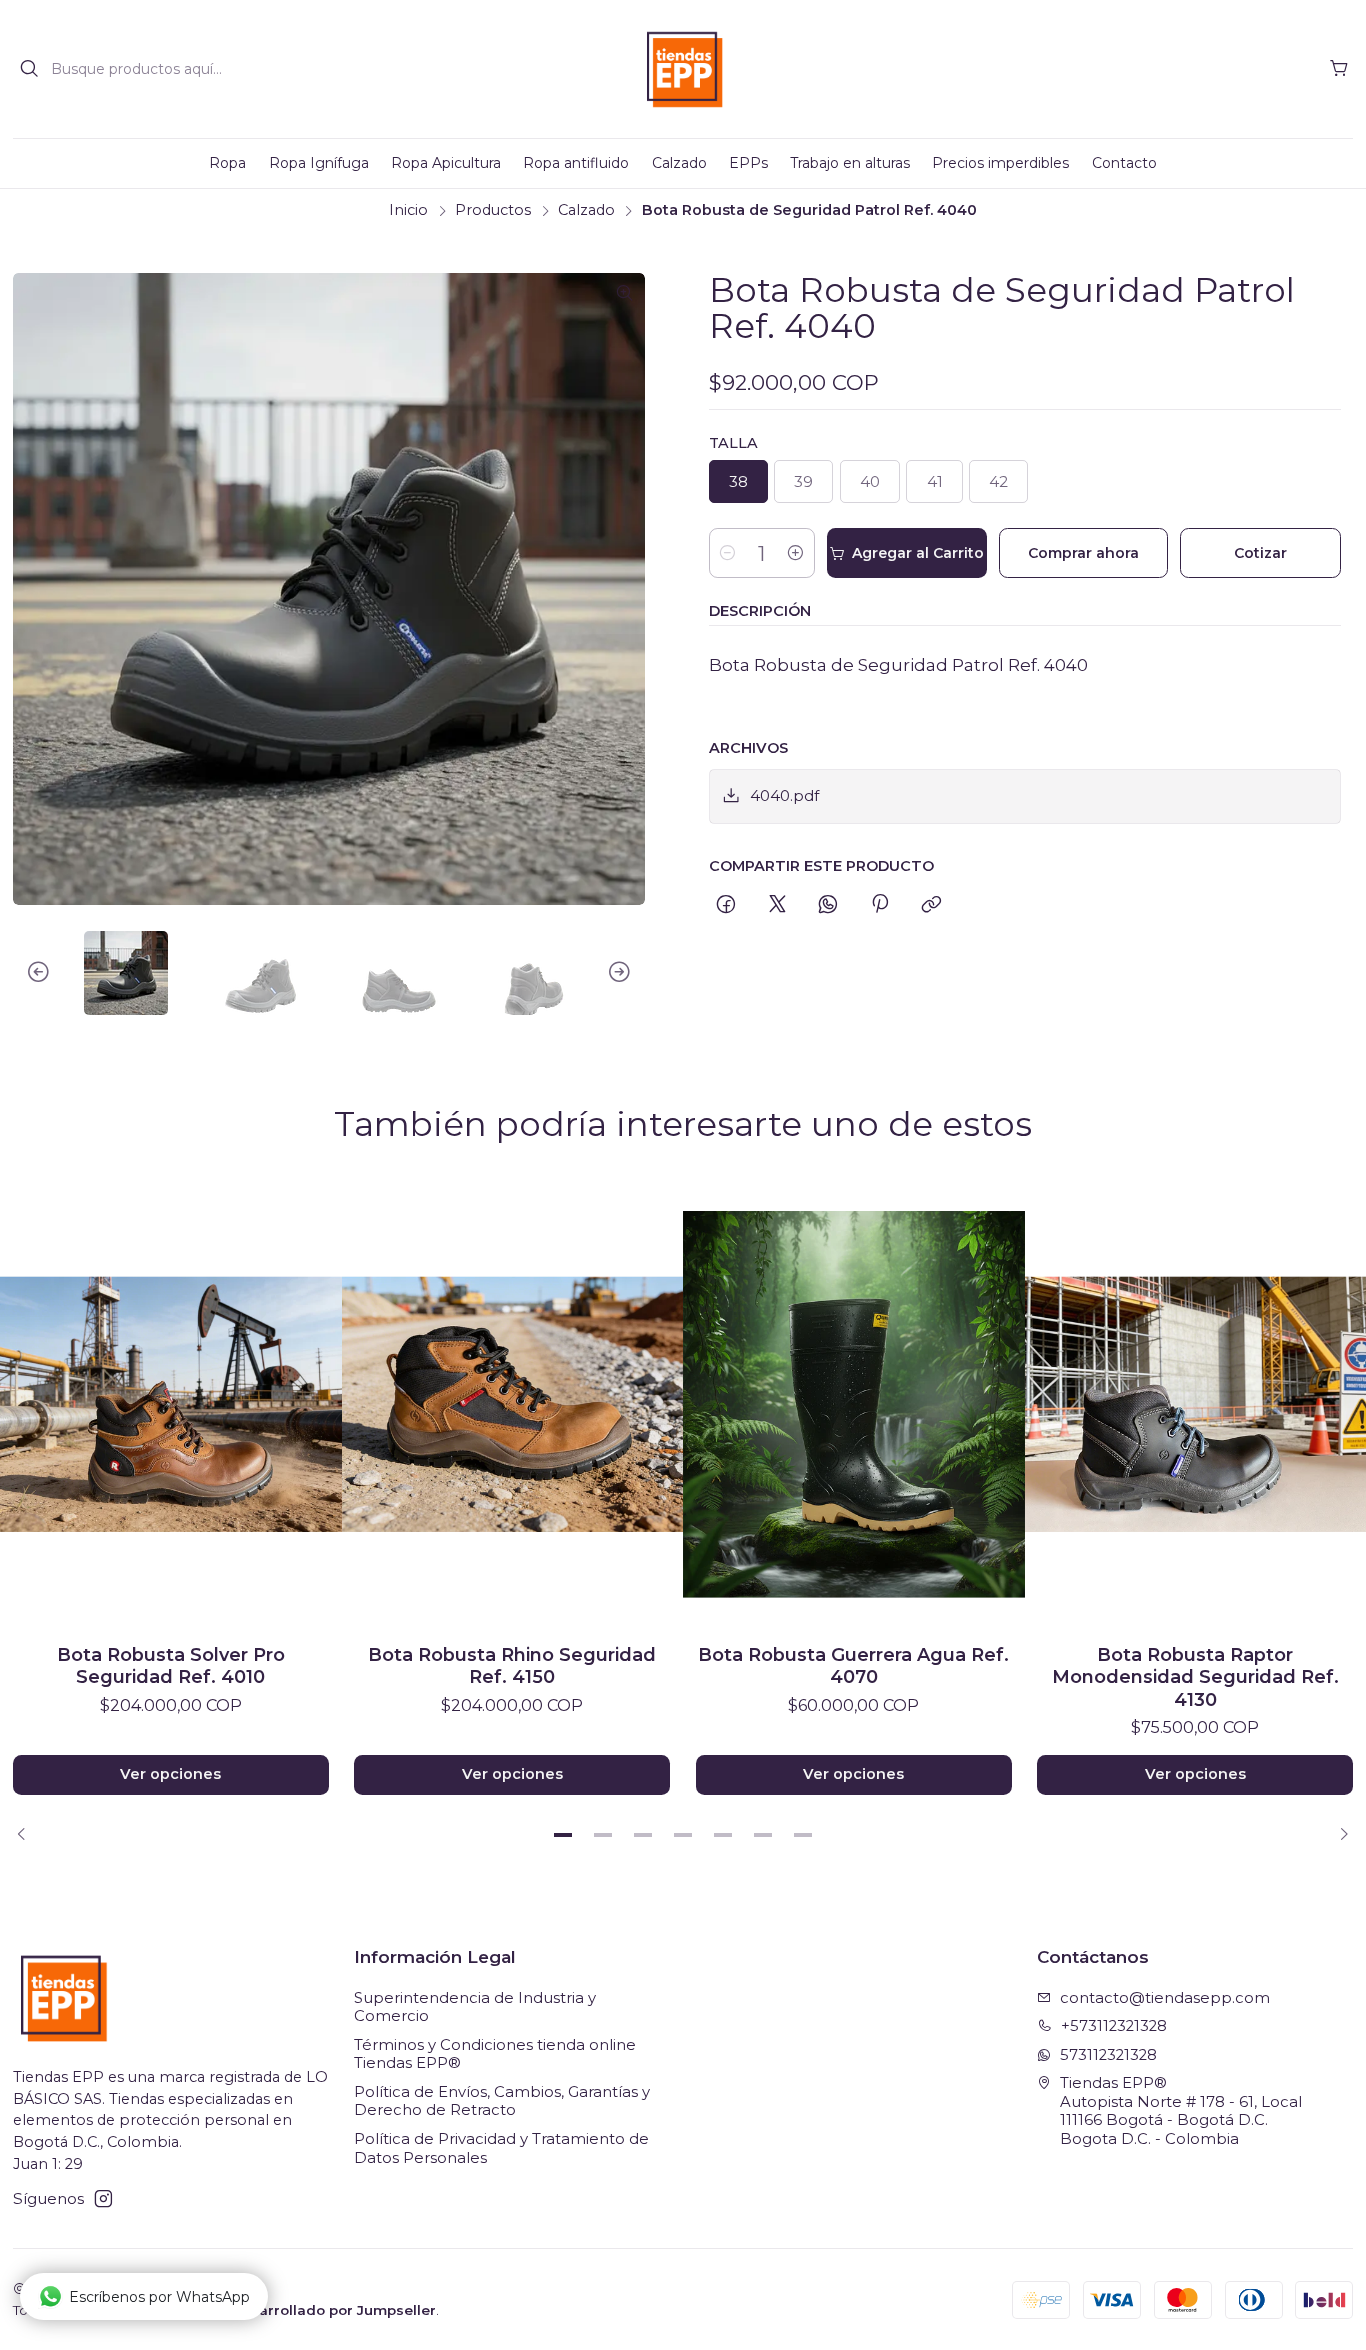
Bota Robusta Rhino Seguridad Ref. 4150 (512, 1665)
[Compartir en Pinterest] (880, 905)
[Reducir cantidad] (728, 553)
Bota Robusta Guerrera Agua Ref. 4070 (853, 1665)
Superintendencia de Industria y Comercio (475, 2007)
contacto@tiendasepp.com (1165, 1998)
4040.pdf (784, 795)
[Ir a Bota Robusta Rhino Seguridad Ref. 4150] (513, 1404)
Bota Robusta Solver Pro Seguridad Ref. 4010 (171, 1665)
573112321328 (1108, 2055)
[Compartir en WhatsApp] (828, 905)
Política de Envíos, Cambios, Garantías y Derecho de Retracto (502, 2101)
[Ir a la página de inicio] (683, 69)
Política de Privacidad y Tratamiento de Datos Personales (501, 2148)
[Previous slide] (28, 973)
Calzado (586, 210)
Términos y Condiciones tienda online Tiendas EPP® (495, 2054)
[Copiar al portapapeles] (931, 905)
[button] (563, 1835)
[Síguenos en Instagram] (103, 2198)
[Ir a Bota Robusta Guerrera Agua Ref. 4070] (854, 1404)
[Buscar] (30, 69)
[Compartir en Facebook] (726, 905)
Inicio (408, 210)
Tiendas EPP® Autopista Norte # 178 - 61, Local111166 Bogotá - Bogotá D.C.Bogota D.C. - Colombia (1181, 2111)
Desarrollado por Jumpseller (333, 2310)
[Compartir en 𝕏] (777, 905)
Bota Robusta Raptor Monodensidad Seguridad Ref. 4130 (1195, 1677)
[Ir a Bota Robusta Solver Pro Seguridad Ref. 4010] (171, 1404)
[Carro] (1339, 69)
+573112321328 (1114, 2026)
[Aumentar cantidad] (796, 553)
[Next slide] (630, 973)
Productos (493, 210)
